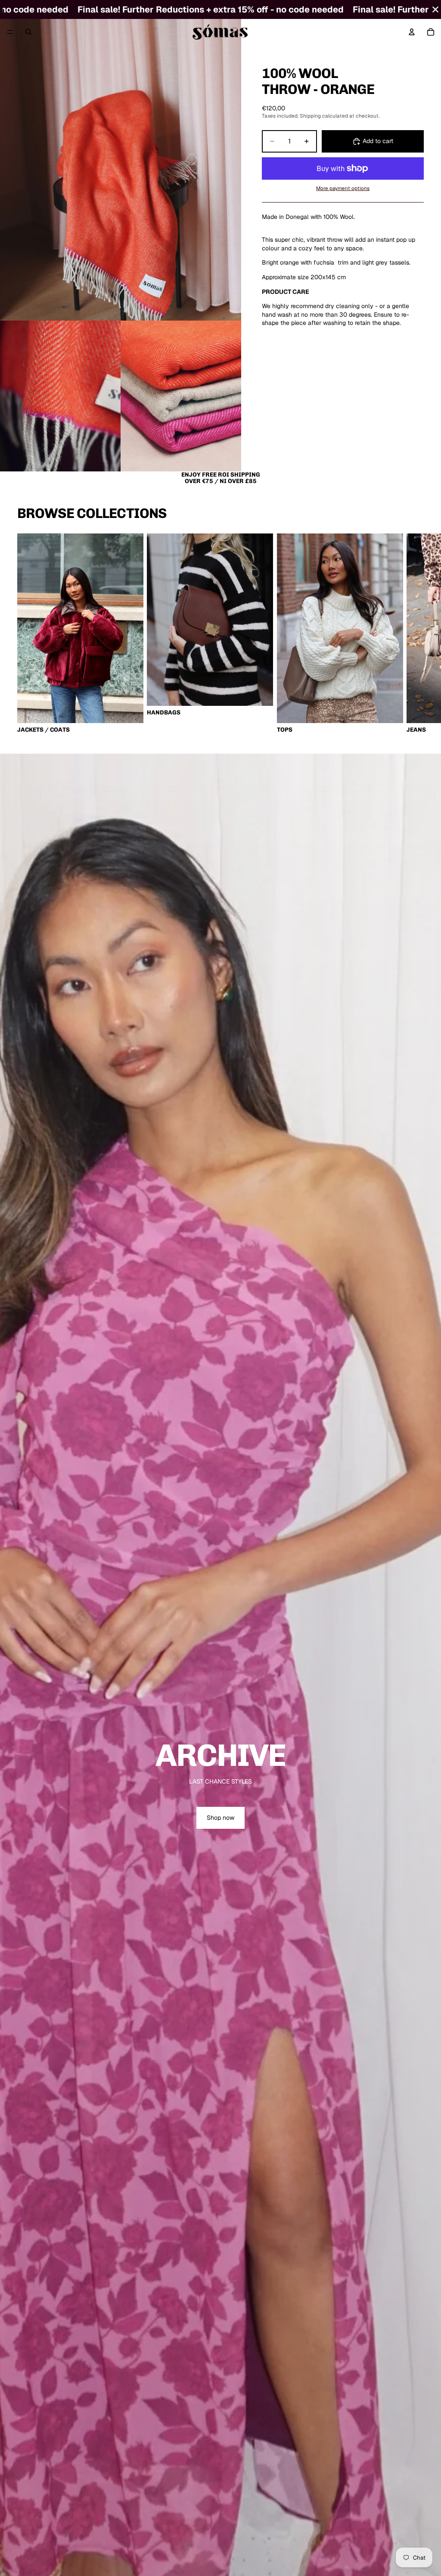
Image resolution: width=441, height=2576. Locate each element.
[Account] (412, 32)
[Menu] (10, 32)
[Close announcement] (435, 9)
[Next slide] (414, 633)
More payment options (343, 188)
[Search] (28, 32)
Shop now (220, 1818)
